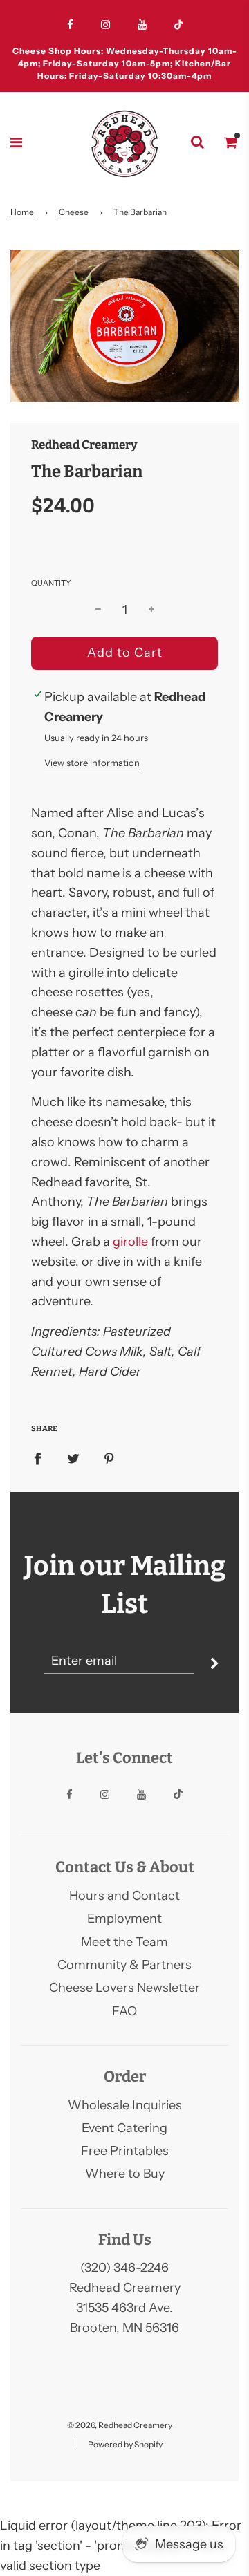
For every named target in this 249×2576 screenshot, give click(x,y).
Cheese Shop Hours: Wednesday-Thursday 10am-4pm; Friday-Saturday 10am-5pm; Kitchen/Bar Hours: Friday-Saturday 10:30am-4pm (125, 63)
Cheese (74, 212)
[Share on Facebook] (37, 1458)
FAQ (124, 2011)
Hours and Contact (124, 1896)
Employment (124, 1919)
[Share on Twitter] (73, 1458)
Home (22, 212)
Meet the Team (124, 1942)
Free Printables (125, 2151)
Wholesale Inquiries (125, 2105)
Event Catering (124, 2128)
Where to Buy (125, 2174)
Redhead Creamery (84, 445)
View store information (92, 763)
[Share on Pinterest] (109, 1458)
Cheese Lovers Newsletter (124, 1988)
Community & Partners (124, 1965)
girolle (130, 1242)
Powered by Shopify (125, 2444)
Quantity (51, 583)
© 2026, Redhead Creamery (120, 2425)
